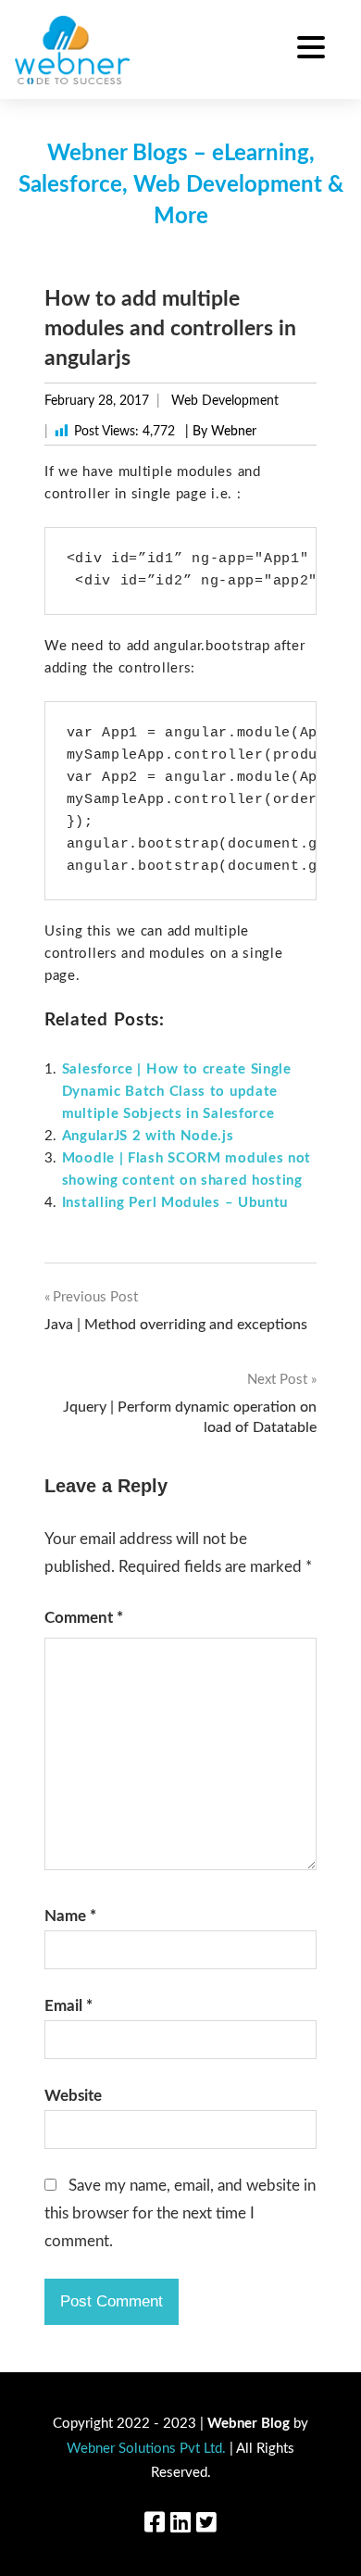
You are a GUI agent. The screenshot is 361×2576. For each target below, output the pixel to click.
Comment (84, 1618)
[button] (311, 50)
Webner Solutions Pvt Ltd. (146, 2449)
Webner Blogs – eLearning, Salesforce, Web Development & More (181, 185)
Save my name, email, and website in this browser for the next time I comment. (180, 2213)
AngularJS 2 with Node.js (148, 1136)
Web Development (225, 401)
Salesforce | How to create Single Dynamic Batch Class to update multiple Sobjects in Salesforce (177, 1092)
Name (70, 1916)
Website (73, 2096)
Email (68, 2006)
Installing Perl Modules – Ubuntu (175, 1203)
